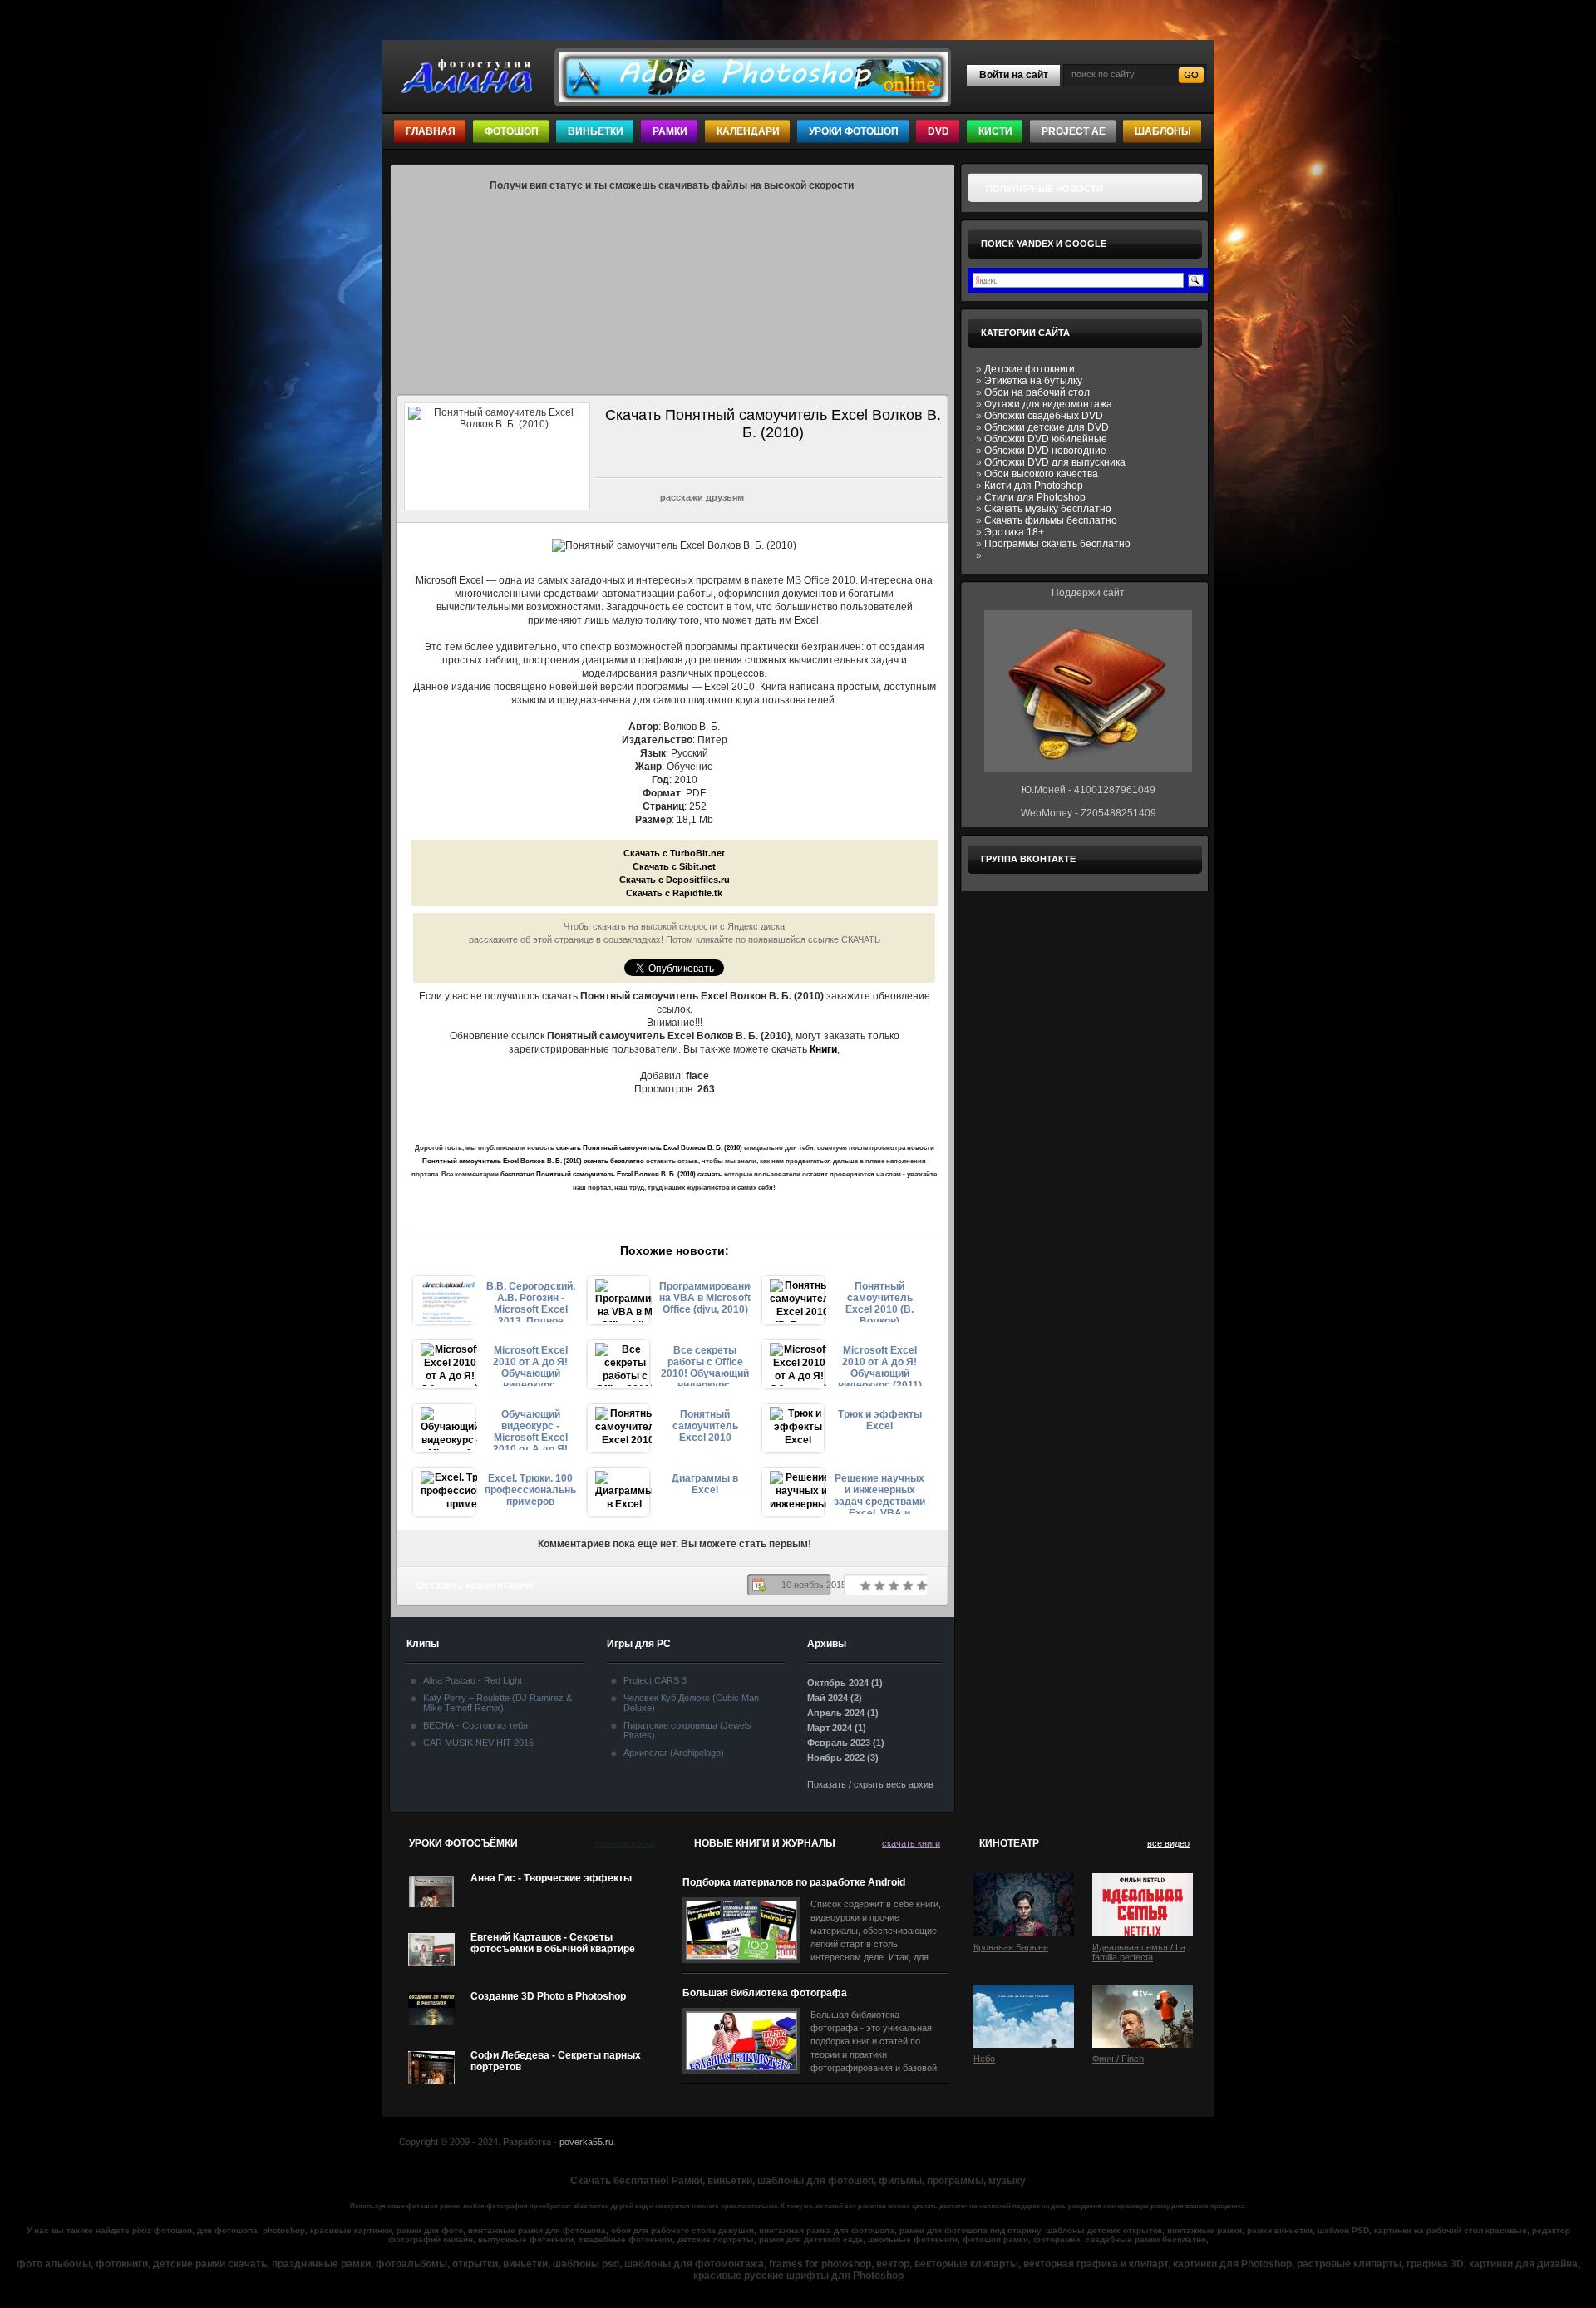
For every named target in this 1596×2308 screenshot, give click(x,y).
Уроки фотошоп (854, 131)
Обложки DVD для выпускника (1055, 462)
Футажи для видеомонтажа (1048, 404)
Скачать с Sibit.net (674, 866)
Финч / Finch (1118, 2059)
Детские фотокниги (1030, 369)
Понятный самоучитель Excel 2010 (705, 1426)
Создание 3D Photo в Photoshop (548, 1996)
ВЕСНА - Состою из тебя (475, 1725)
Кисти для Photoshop (1034, 486)
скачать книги (911, 1843)
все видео (1168, 1843)
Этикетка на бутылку (1033, 381)
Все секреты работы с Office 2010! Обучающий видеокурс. (705, 1365)
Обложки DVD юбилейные (1046, 439)
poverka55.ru (586, 2142)
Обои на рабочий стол (1037, 392)
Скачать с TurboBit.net (674, 853)
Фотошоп (512, 131)
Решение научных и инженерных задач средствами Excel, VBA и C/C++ (879, 1493)
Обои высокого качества (1041, 474)
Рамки (670, 131)
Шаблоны (1163, 131)
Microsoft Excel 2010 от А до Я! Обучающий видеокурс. (530, 1365)
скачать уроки (625, 1843)
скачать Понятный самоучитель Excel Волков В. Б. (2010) (649, 1148)
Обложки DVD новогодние (1045, 451)
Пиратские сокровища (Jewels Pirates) (687, 1730)
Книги (823, 1049)
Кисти (995, 131)
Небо (984, 2059)
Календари (748, 131)
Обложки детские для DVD (1047, 427)
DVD (938, 131)
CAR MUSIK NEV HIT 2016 (478, 1743)
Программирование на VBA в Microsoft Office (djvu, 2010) (705, 1298)
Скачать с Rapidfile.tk (674, 893)
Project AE (1074, 131)
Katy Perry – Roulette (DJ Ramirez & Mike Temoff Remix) (498, 1703)
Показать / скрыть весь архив (870, 1784)
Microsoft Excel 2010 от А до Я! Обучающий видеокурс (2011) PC (880, 1365)
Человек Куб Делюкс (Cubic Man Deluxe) (691, 1703)
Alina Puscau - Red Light (473, 1680)
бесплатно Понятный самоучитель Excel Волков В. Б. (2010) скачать (611, 1174)
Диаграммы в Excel (705, 1484)
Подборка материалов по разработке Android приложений (794, 1883)
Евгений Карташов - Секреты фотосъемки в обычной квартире (553, 1943)
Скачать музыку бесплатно (1048, 509)
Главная (431, 131)
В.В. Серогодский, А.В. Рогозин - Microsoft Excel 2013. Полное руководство (531, 1301)
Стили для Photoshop (1035, 497)
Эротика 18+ (1014, 532)
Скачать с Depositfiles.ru (675, 880)
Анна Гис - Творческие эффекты (551, 1878)
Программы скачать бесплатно (1057, 544)
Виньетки (596, 131)
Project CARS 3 (655, 1680)
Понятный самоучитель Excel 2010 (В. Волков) (879, 1301)
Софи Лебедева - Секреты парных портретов (556, 2061)
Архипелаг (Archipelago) (674, 1753)
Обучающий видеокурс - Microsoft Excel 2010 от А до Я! (530, 1429)
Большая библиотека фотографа (765, 1993)
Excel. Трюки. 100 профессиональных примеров (530, 1490)
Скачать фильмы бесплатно (1051, 520)
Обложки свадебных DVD (1044, 416)
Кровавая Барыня (1011, 1947)
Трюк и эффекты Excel (880, 1420)
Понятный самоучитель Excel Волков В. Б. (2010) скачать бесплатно (533, 1161)
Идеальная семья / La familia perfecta (1139, 1952)
